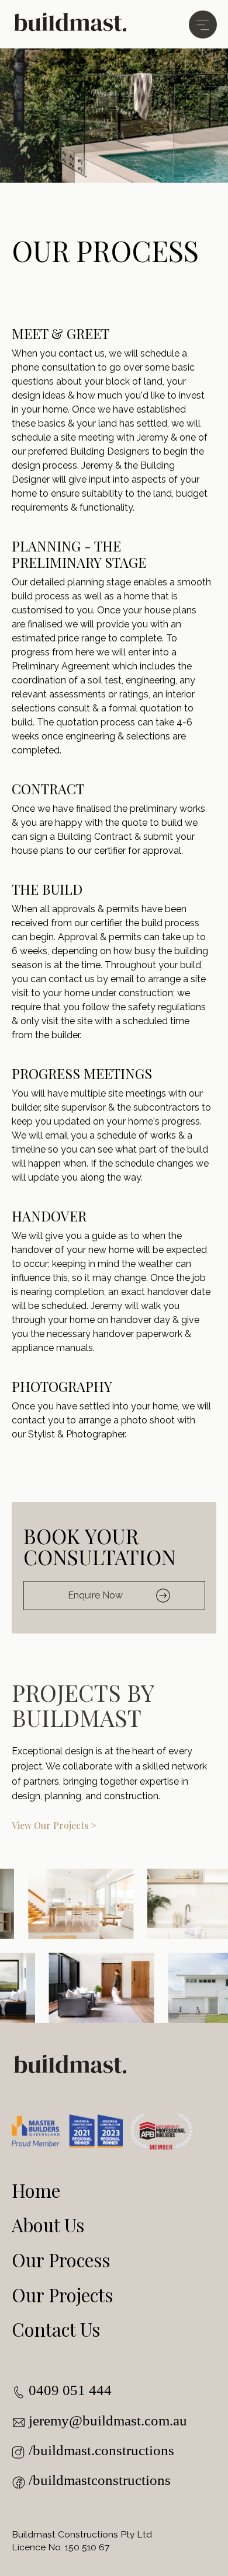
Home (36, 2190)
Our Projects (62, 2295)
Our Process (61, 2260)
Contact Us (56, 2329)
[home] (70, 24)
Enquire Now (95, 1595)
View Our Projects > (54, 1825)
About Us (48, 2225)
